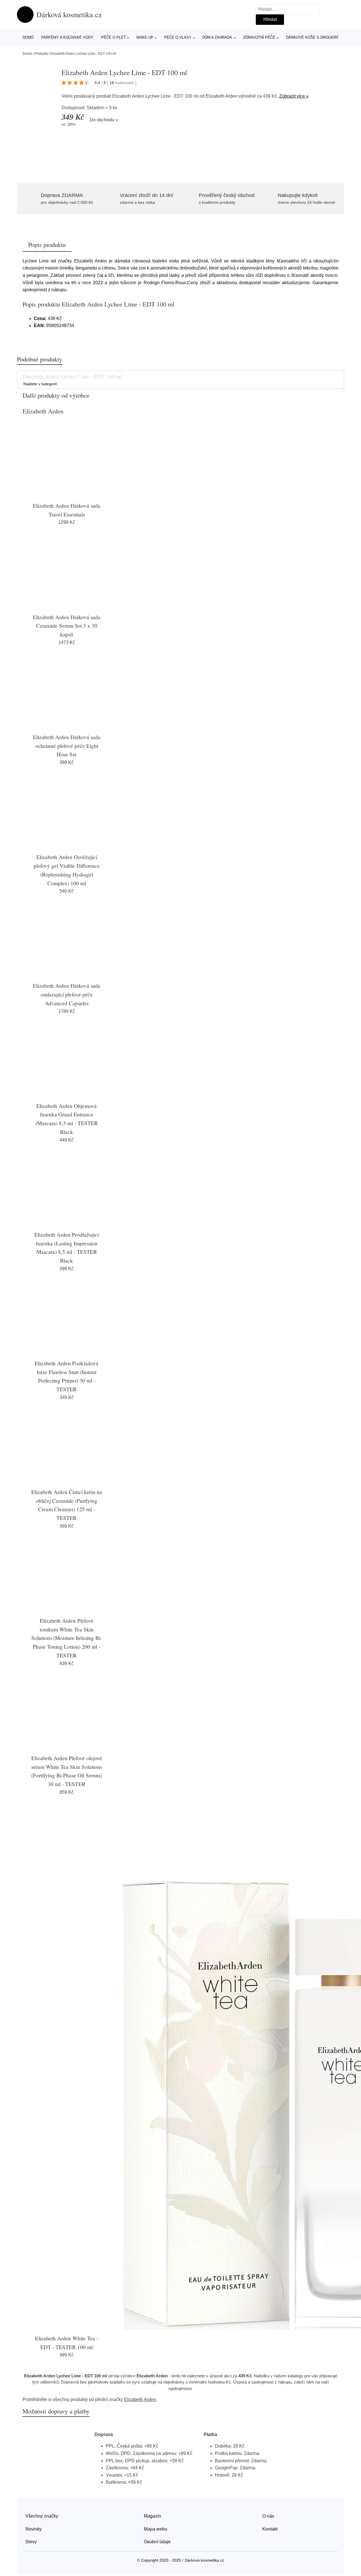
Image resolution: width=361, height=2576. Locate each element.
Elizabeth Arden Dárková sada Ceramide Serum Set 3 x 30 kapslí (67, 626)
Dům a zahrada (217, 37)
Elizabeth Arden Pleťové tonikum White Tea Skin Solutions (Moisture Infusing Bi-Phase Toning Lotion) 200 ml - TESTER (67, 1638)
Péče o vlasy (178, 37)
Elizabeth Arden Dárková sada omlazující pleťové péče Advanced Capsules (67, 994)
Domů (28, 37)
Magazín (152, 2516)
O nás (268, 2516)
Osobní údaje (157, 2542)
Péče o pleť (114, 37)
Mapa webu (156, 2529)
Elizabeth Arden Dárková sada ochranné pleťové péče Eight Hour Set (67, 746)
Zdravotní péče (259, 37)
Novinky (34, 2529)
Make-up (145, 37)
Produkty (41, 54)
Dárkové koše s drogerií (312, 37)
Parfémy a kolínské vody (67, 37)
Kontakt (270, 2529)
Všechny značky (42, 2516)
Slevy (31, 2542)
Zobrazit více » (294, 96)
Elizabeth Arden (222, 96)
